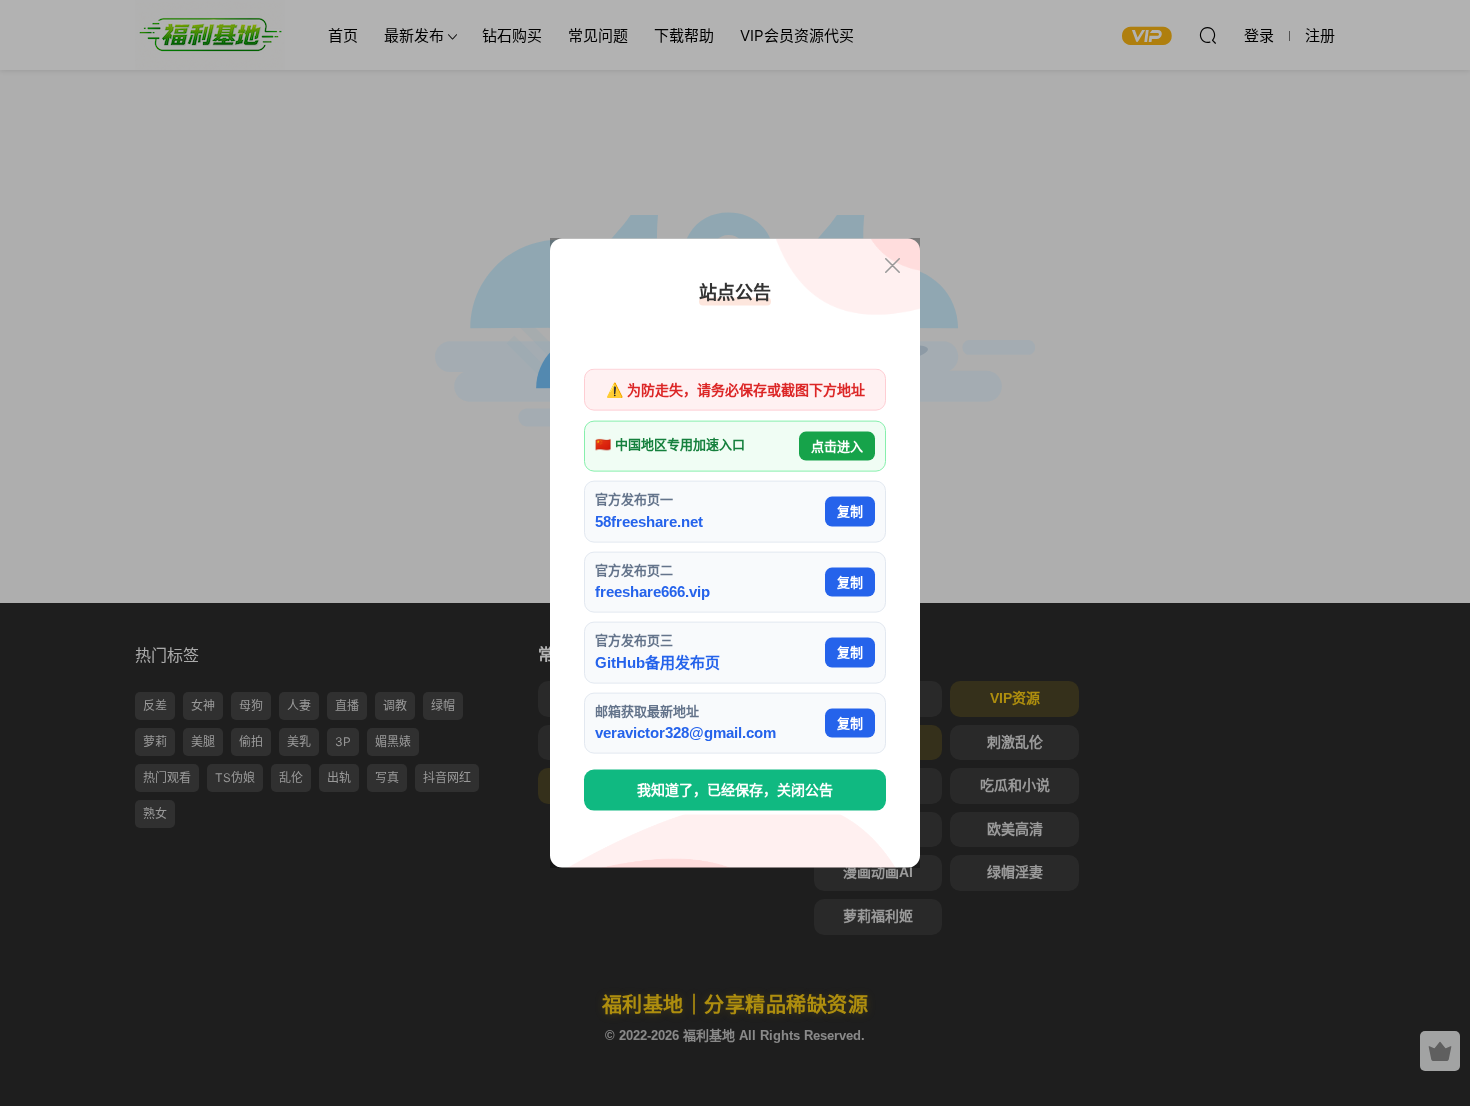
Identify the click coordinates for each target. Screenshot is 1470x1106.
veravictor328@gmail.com (685, 732)
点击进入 (837, 445)
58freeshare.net (649, 520)
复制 (850, 511)
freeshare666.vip (652, 591)
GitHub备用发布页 (657, 661)
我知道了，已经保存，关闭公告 (735, 790)
